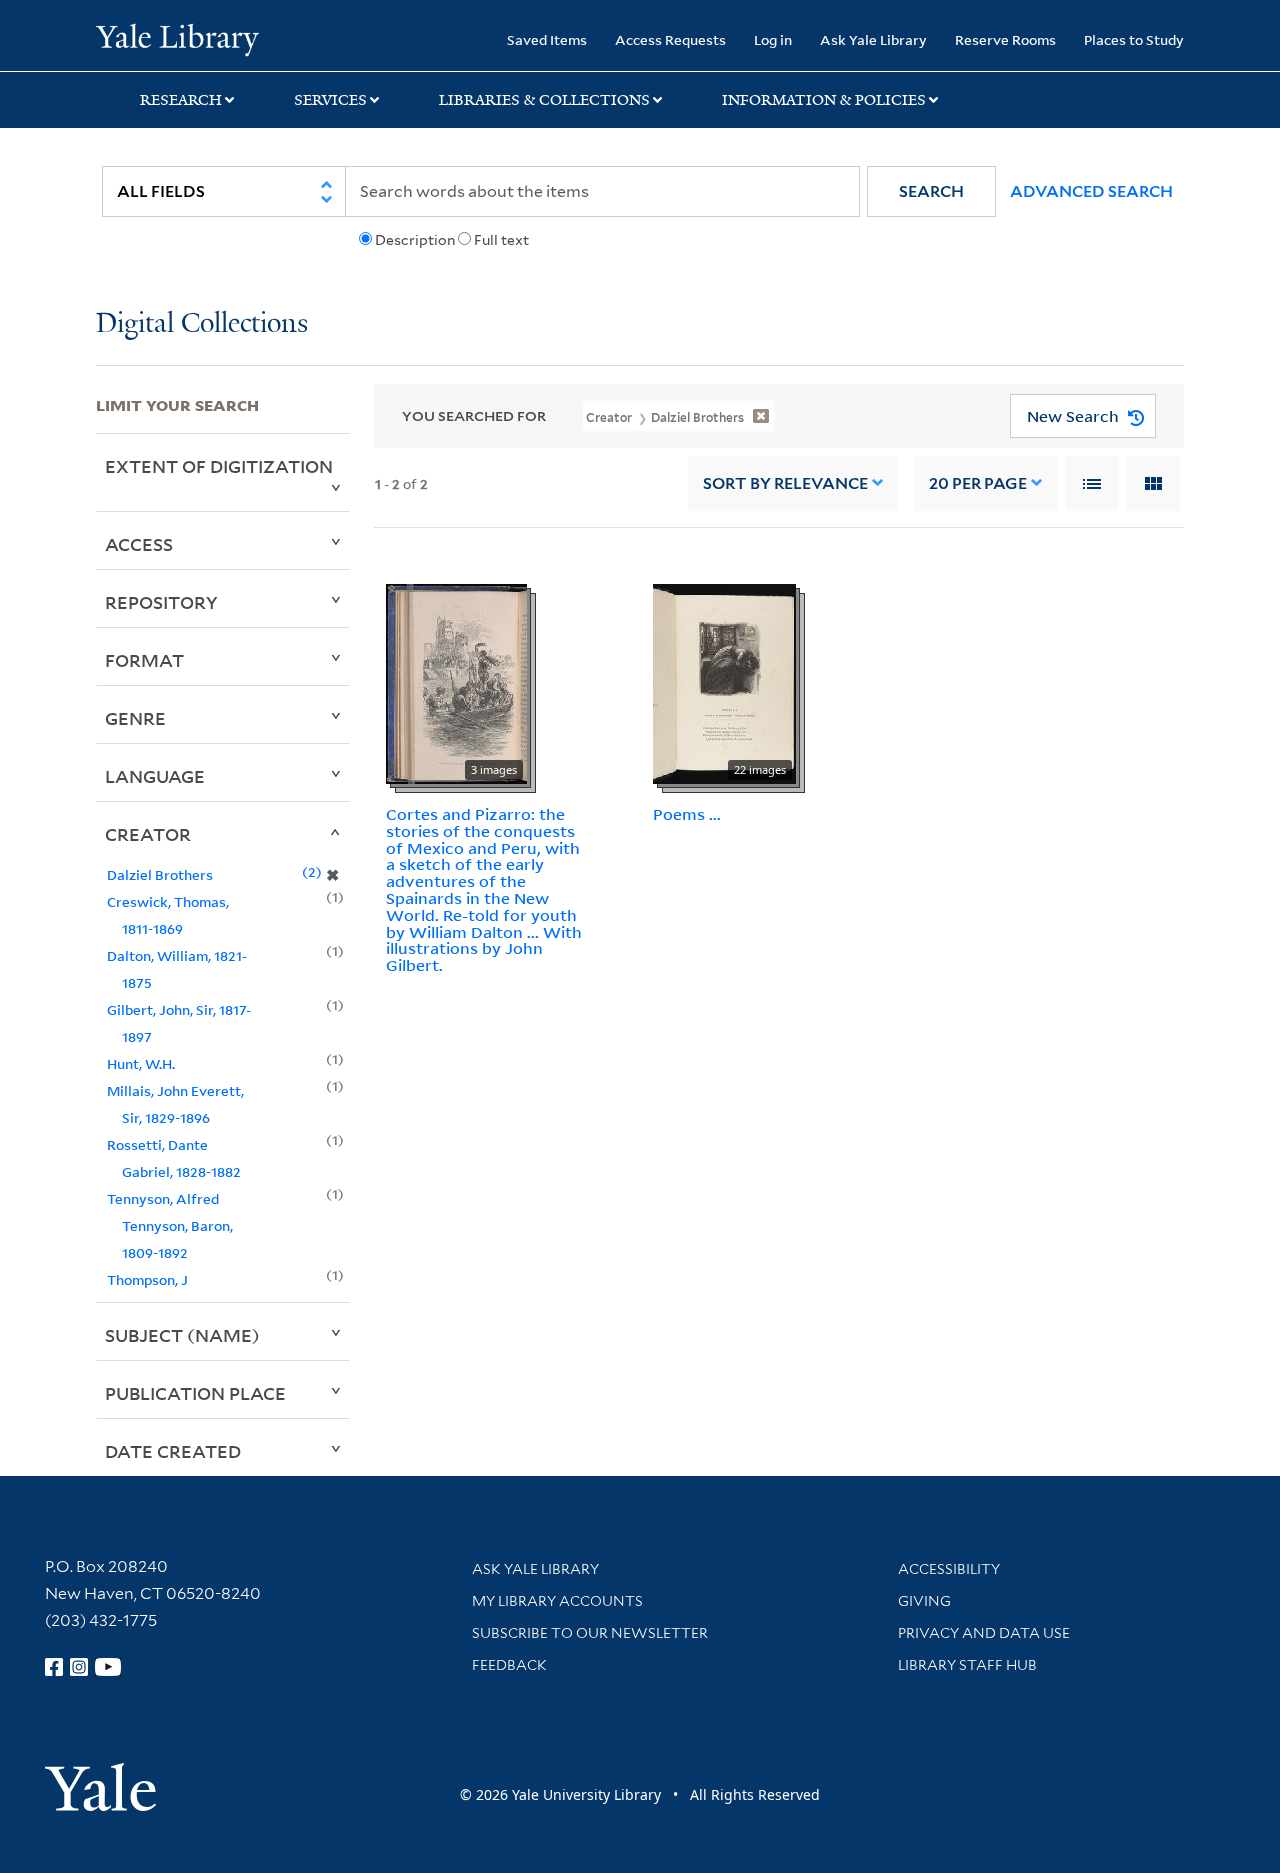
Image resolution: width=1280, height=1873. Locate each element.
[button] (931, 191)
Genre (135, 718)
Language (155, 776)
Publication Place (195, 1393)
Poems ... (687, 814)
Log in (773, 39)
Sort (785, 483)
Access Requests (670, 39)
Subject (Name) (182, 1335)
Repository (161, 602)
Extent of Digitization (219, 466)
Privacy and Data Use (984, 1633)
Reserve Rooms (1005, 39)
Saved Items (547, 39)
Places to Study (1134, 39)
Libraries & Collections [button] (544, 100)
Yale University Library (177, 38)
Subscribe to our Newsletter (590, 1633)
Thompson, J (147, 1279)
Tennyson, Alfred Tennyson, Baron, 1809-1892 (170, 1225)
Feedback (509, 1665)
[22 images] (724, 682)
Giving (924, 1601)
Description (415, 240)
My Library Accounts (557, 1601)
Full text (501, 240)
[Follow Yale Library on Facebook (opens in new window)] (54, 1667)
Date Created (173, 1451)
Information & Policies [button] (824, 100)
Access (139, 544)
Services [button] (330, 100)
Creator (148, 834)
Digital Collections (202, 324)
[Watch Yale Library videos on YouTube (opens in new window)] (108, 1667)
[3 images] (456, 682)
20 (978, 483)
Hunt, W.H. (141, 1063)
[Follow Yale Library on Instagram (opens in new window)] (79, 1667)
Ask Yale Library (873, 39)
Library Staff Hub (967, 1665)
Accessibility (949, 1569)
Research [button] (181, 100)
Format (144, 660)
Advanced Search (1091, 191)
